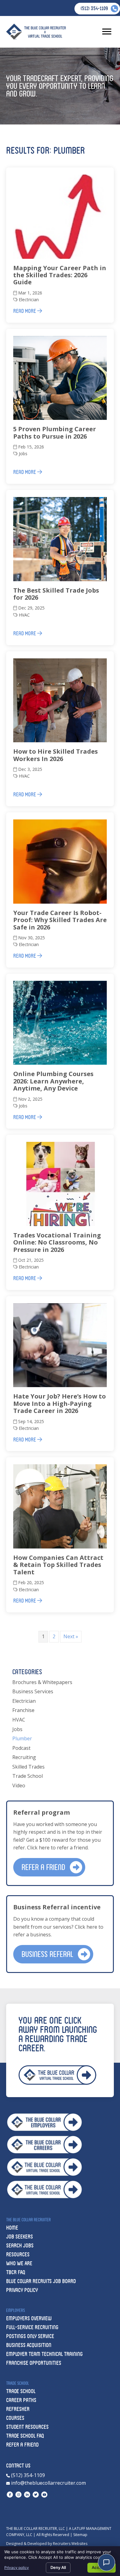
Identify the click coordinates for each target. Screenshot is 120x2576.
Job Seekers (20, 2237)
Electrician (29, 300)
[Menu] (107, 32)
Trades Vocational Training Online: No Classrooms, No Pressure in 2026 (57, 1242)
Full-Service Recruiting (32, 2327)
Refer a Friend (22, 2445)
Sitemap (80, 2535)
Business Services (33, 1691)
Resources (18, 2254)
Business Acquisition (29, 2345)
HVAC (24, 615)
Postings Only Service (30, 2336)
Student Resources (27, 2427)
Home (12, 2228)
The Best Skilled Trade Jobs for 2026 (56, 594)
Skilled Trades (28, 1767)
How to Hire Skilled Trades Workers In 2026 (56, 755)
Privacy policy (17, 2568)
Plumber (22, 1738)
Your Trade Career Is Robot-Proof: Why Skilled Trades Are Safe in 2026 (60, 920)
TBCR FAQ (16, 2272)
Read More (25, 311)
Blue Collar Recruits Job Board (41, 2281)
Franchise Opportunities (34, 2363)
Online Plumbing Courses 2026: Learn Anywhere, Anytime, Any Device (53, 1081)
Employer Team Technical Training (44, 2354)
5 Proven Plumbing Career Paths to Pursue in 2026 (55, 432)
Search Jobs (20, 2245)
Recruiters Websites (70, 2544)
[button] (49, 1867)
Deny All (58, 2567)
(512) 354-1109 (27, 2475)
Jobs (23, 454)
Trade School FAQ (25, 2436)
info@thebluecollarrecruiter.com (48, 2483)
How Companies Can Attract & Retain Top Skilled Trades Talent (58, 1565)
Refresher (18, 2409)
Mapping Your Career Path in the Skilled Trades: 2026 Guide (60, 275)
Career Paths (21, 2400)
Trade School (28, 1776)
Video (19, 1785)
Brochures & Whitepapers (42, 1682)
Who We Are (19, 2263)
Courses (15, 2418)
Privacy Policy (22, 2290)
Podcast (21, 1748)
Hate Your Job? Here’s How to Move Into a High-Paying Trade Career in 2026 (60, 1403)
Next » (71, 1636)
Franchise (23, 1710)
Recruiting (24, 1757)
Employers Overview (29, 2318)
